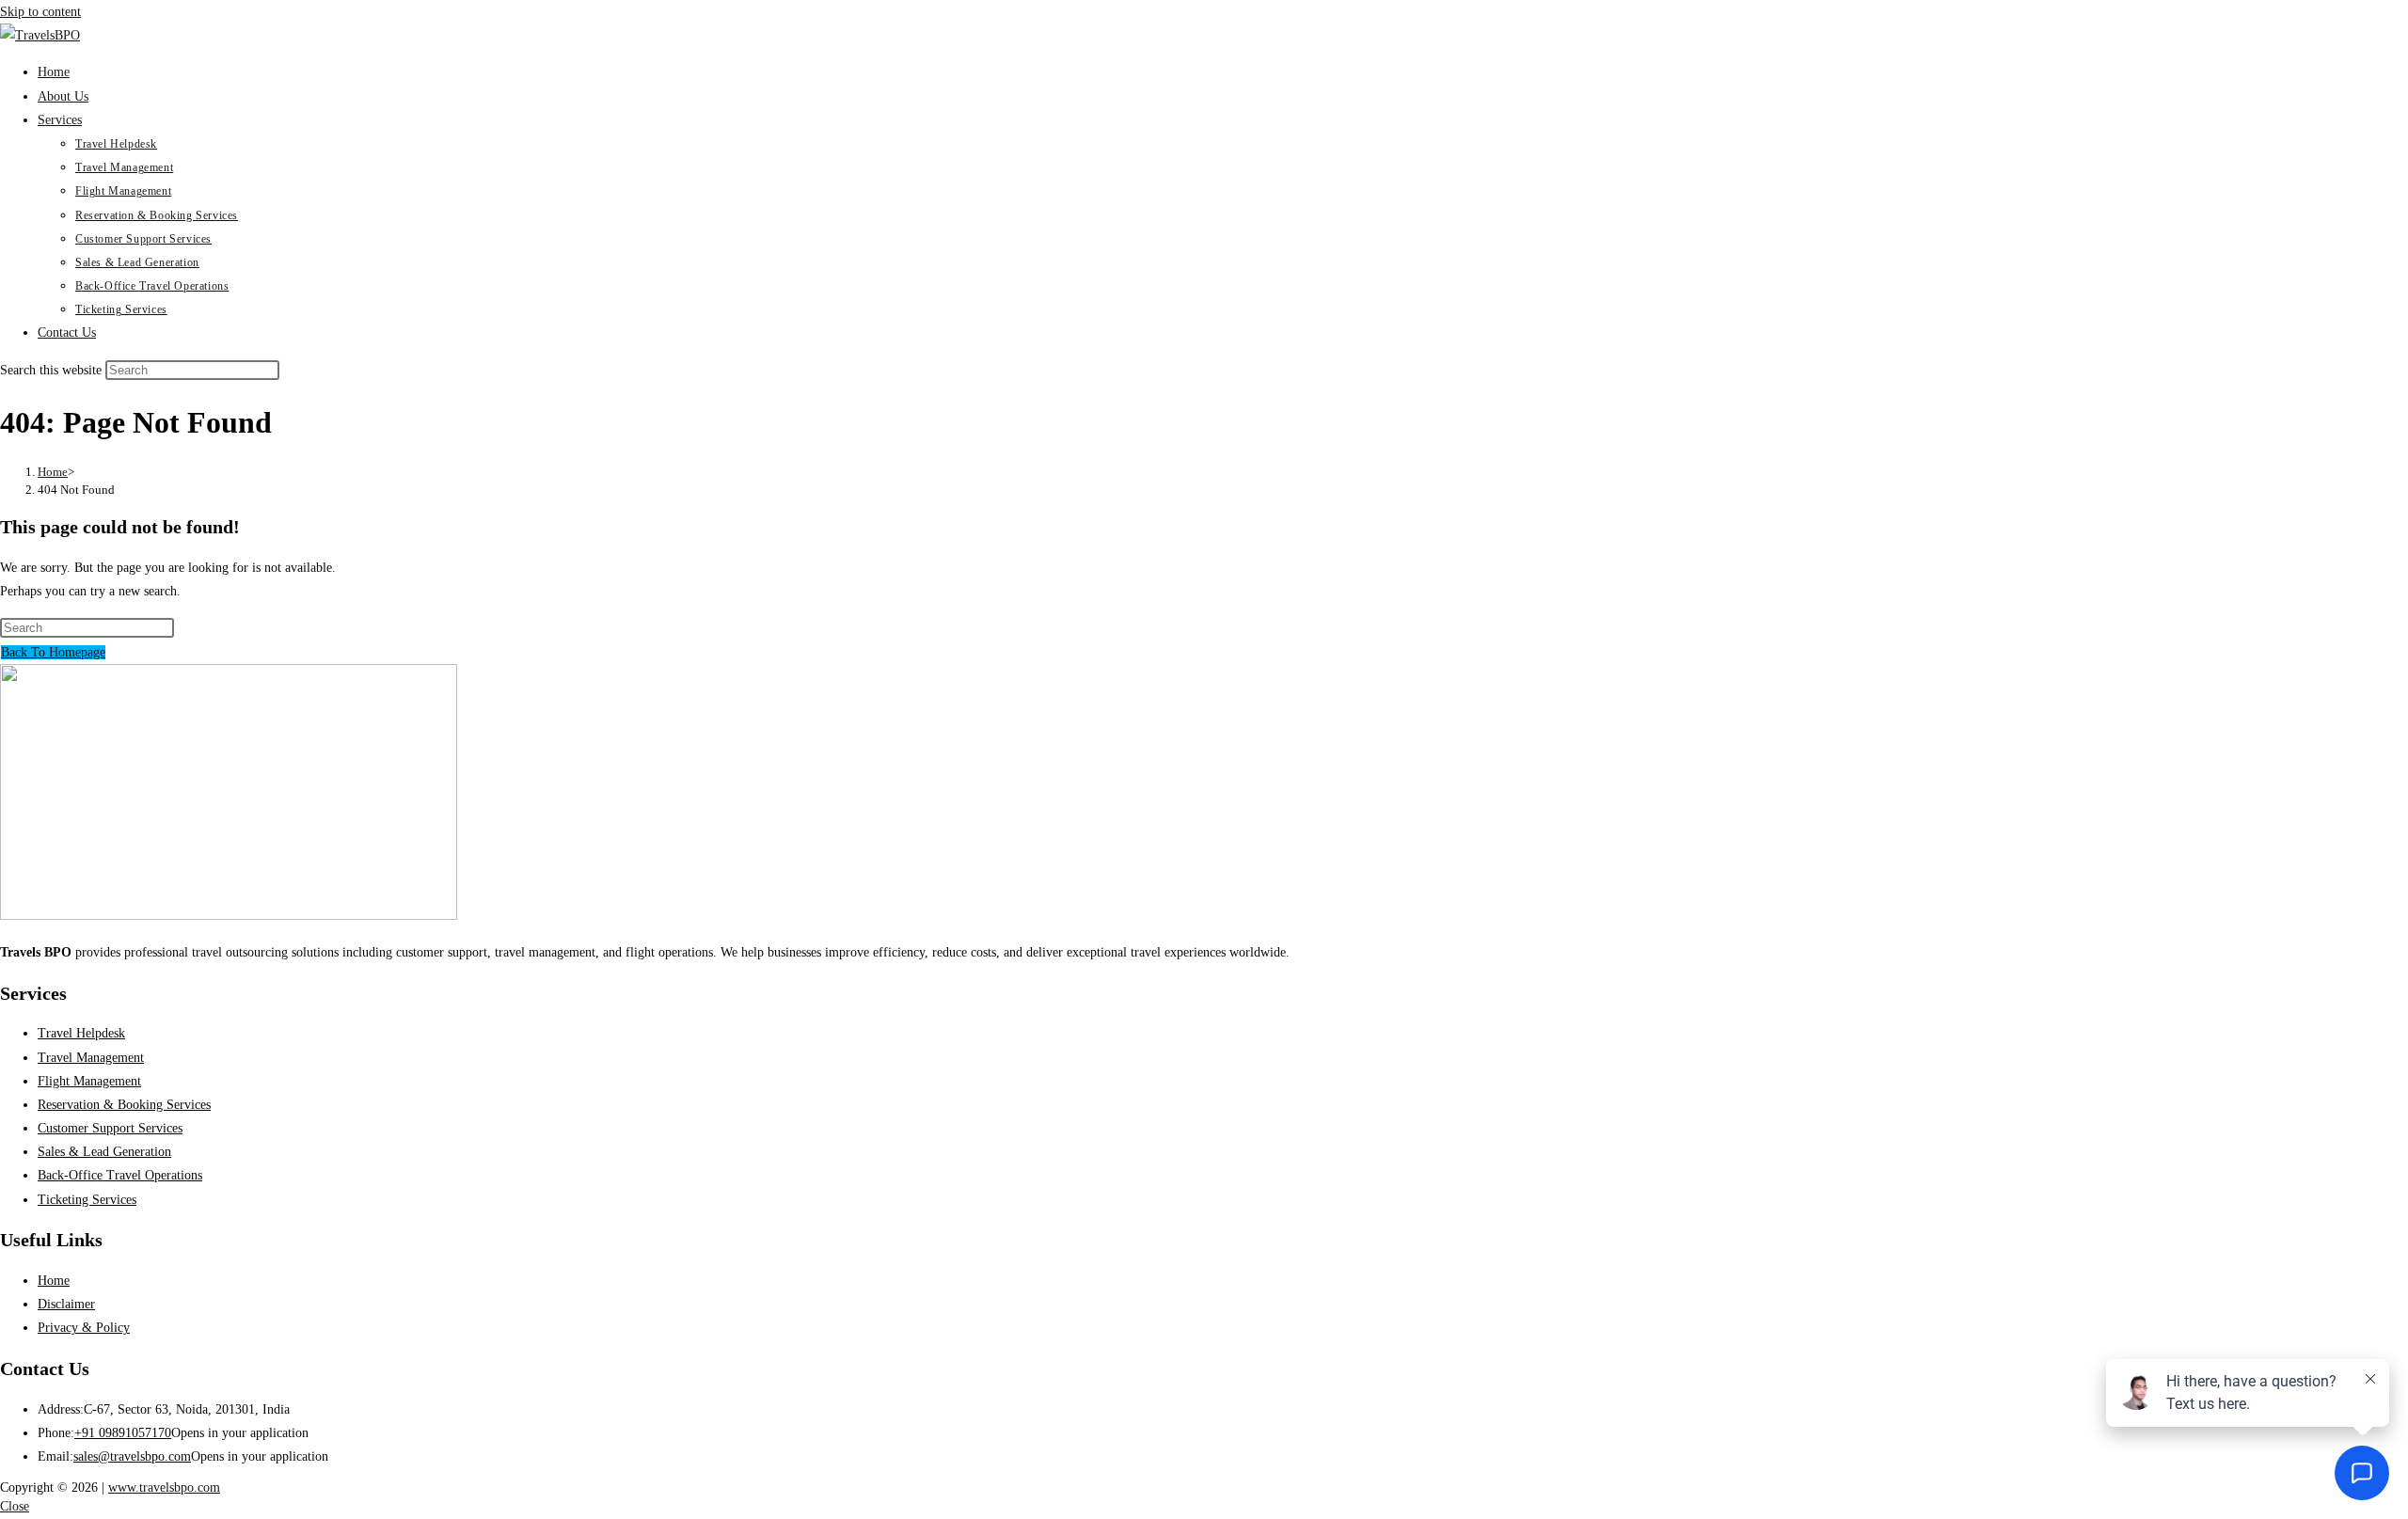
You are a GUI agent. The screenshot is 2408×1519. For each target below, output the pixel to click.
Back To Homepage (53, 652)
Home (54, 1281)
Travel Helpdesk (81, 1033)
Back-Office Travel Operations (120, 1175)
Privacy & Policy (84, 1328)
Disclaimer (66, 1304)
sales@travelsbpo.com (132, 1456)
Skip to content (40, 12)
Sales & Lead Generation (104, 1152)
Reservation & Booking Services (124, 1105)
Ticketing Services (87, 1200)
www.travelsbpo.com (164, 1487)
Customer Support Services (110, 1128)
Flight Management (89, 1081)
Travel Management (91, 1058)
